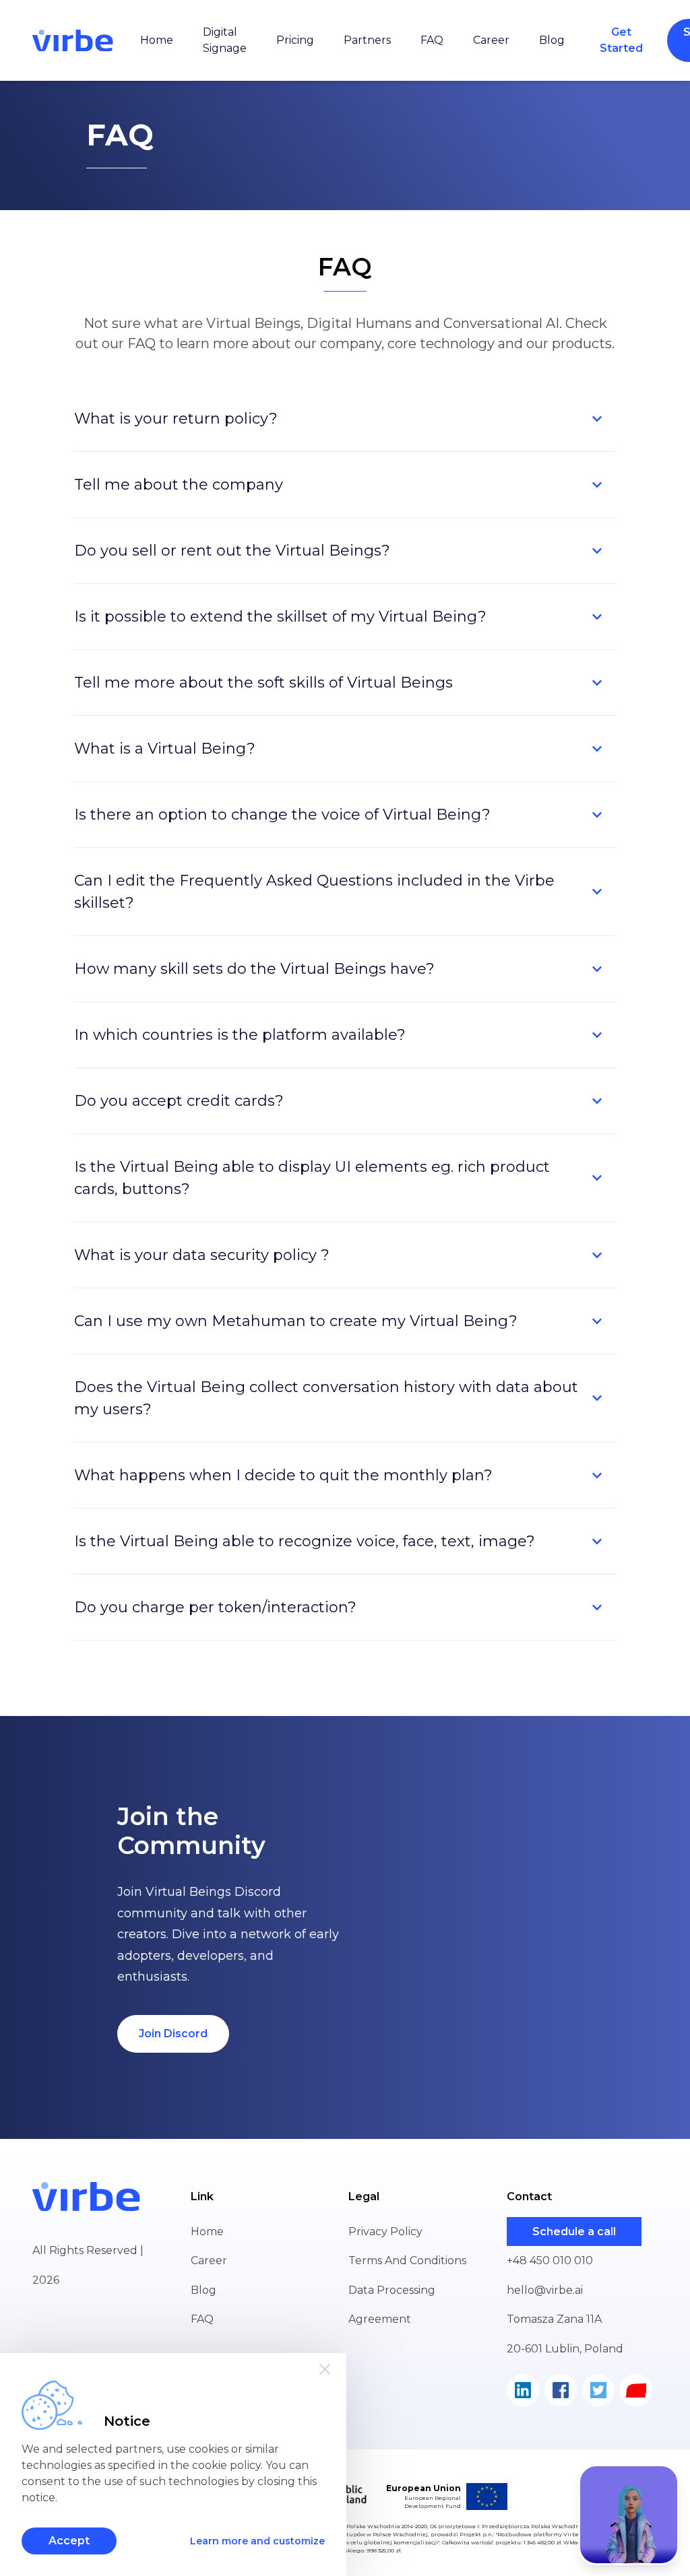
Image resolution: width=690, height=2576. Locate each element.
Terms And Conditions (407, 2260)
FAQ (432, 40)
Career (491, 40)
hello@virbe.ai (545, 2290)
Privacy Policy (385, 2232)
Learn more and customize (257, 2541)
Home (157, 40)
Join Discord (173, 2034)
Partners (367, 40)
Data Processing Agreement (392, 2305)
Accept (69, 2541)
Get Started (621, 40)
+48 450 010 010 (550, 2260)
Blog (552, 40)
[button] (345, 419)
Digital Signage (225, 40)
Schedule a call (574, 2232)
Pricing (295, 40)
